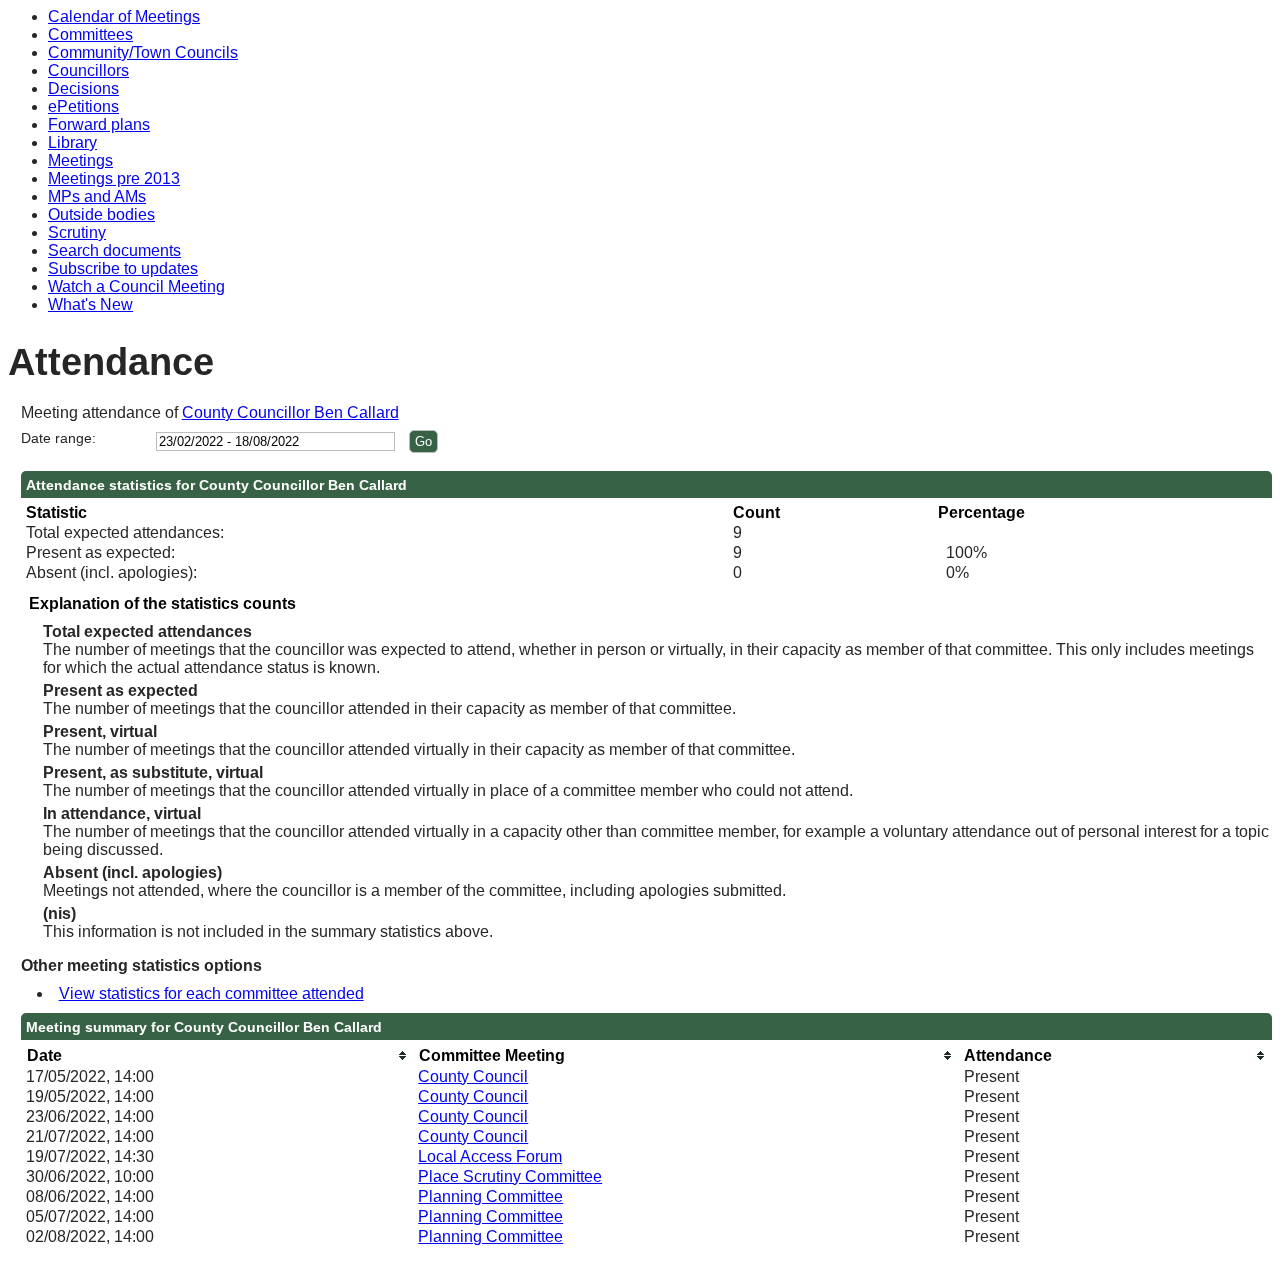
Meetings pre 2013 (114, 178)
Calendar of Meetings (124, 16)
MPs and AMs (97, 196)
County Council (473, 1076)
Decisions (83, 88)
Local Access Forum (490, 1156)
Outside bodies (101, 214)
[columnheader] (217, 1055)
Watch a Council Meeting (136, 286)
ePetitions (83, 106)
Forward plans (99, 124)
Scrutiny (77, 232)
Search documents (114, 250)
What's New (90, 304)
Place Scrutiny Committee (510, 1176)
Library (72, 142)
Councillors (88, 70)
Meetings (80, 160)
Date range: (58, 438)
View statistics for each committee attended (211, 993)
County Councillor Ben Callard (290, 412)
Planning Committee (490, 1196)
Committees (90, 34)
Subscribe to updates (123, 268)
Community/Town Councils (143, 52)
